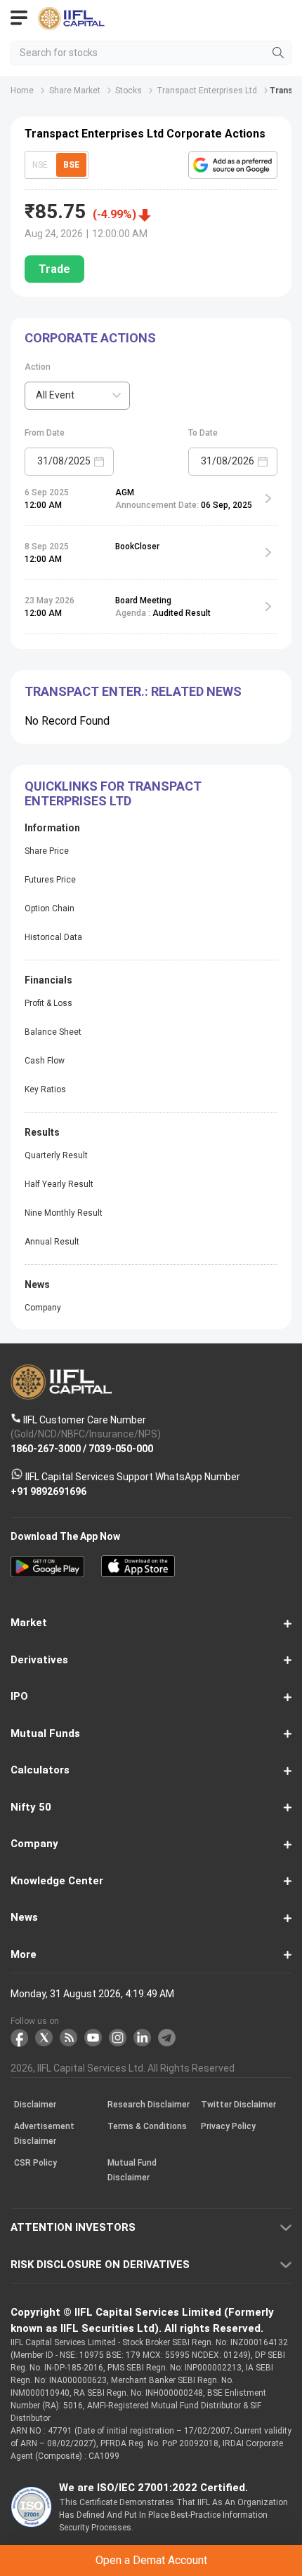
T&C (138, 1342)
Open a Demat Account (151, 1307)
